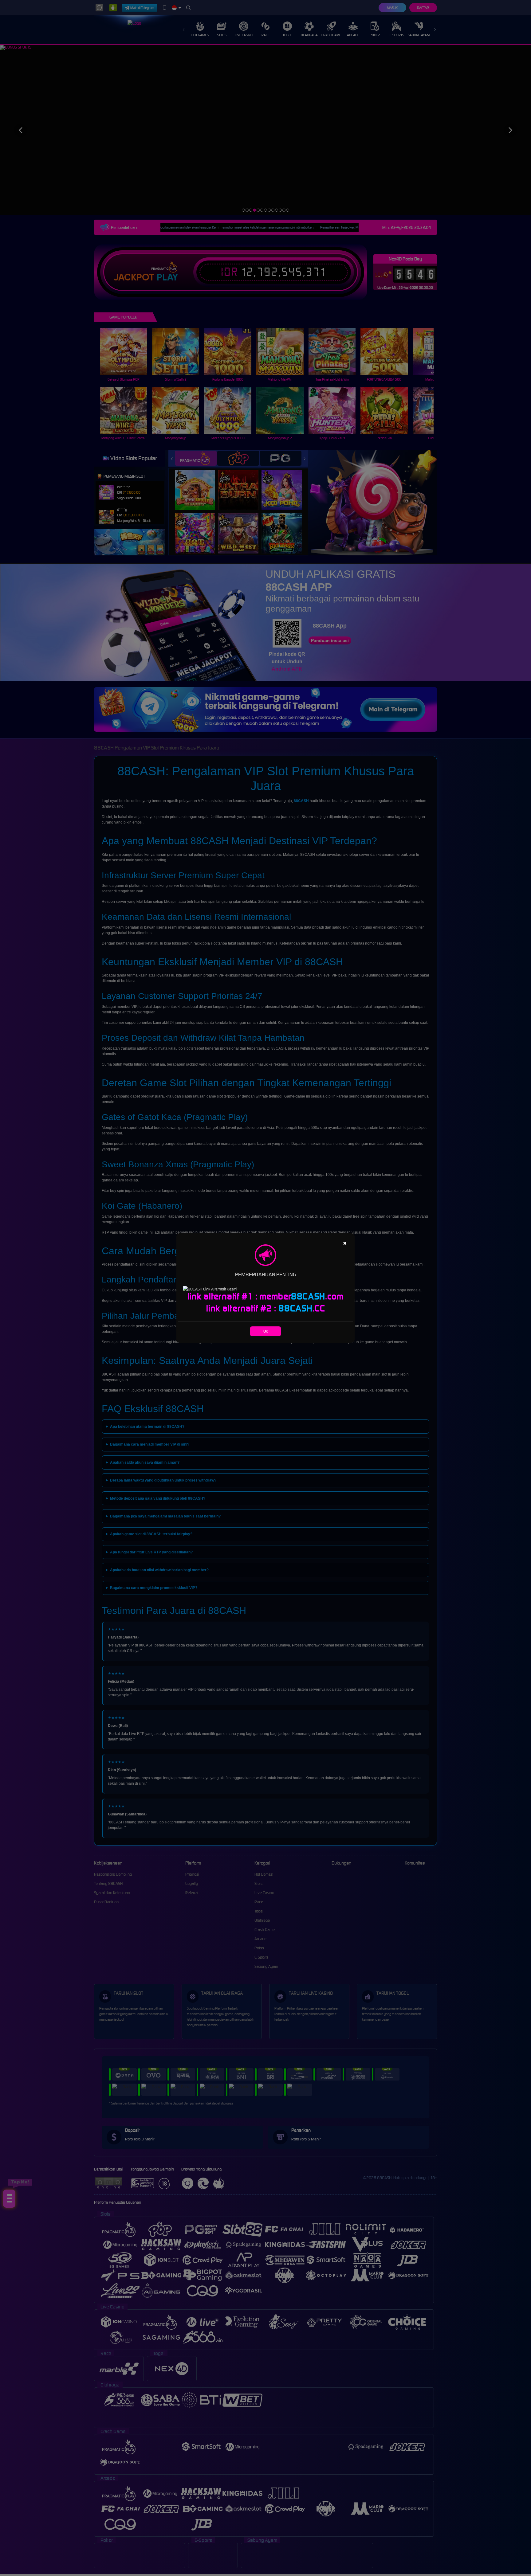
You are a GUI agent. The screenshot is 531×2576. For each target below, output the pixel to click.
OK (266, 1331)
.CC (302, 1308)
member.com (302, 1296)
